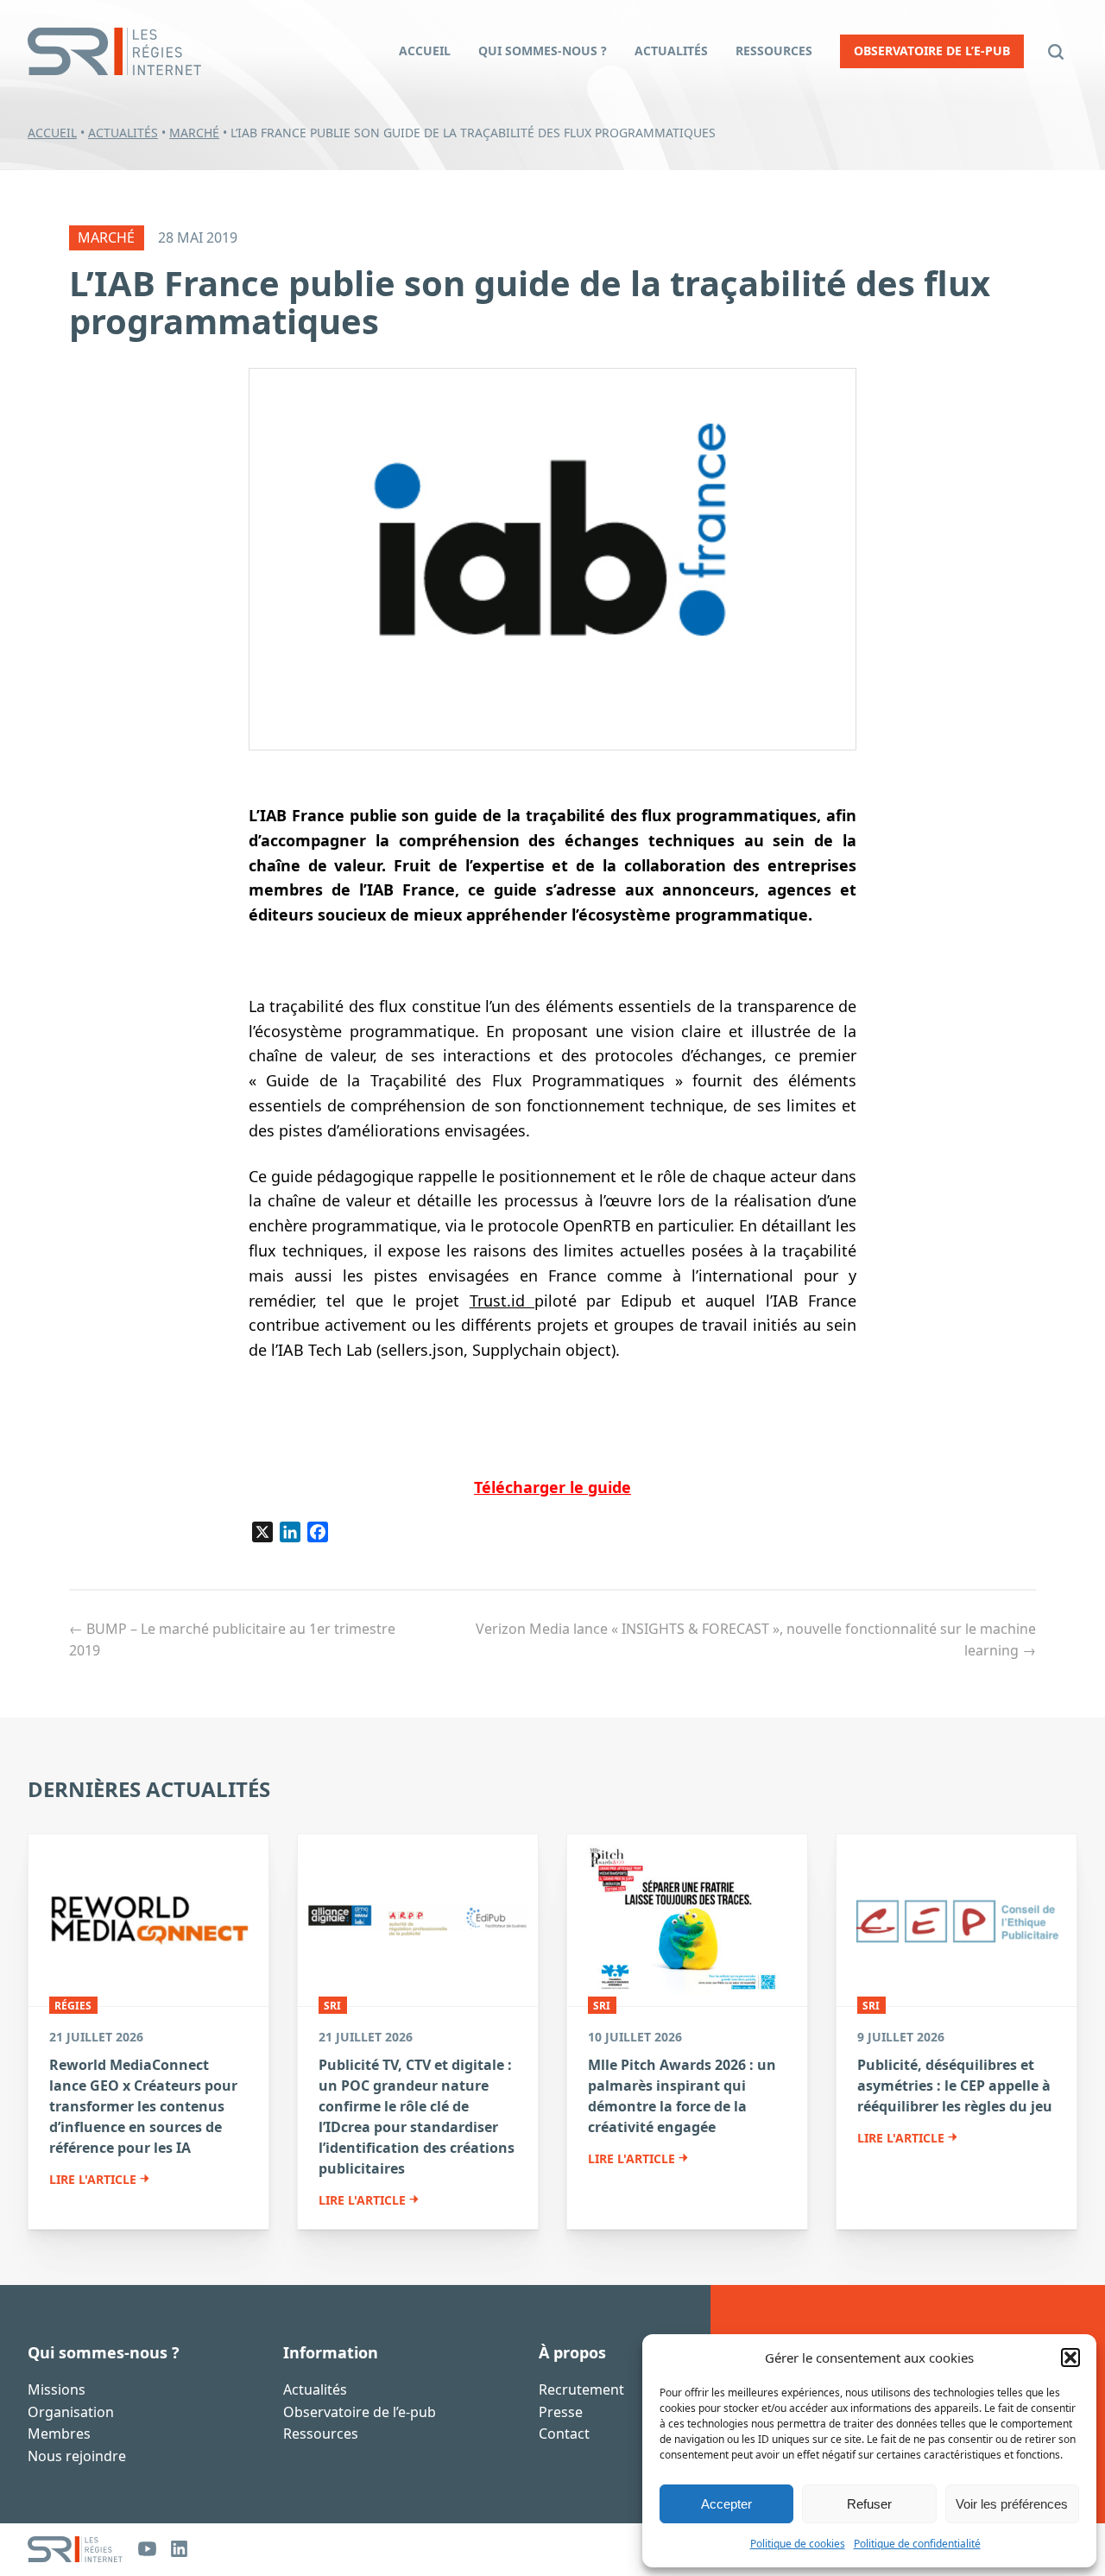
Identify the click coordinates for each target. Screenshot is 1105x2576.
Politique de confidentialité (917, 2544)
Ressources (321, 2434)
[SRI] (75, 2549)
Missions (57, 2389)
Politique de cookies (798, 2544)
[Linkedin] (179, 2549)
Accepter (726, 2504)
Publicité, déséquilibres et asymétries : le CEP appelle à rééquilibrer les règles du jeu (955, 2085)
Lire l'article (93, 2180)
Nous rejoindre (77, 2455)
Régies (73, 2005)
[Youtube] (147, 2549)
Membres (59, 2434)
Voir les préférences (1012, 2504)
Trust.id (502, 1301)
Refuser (869, 2504)
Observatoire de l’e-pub (360, 2411)
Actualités (123, 133)
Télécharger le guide (552, 1487)
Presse (561, 2411)
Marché (194, 133)
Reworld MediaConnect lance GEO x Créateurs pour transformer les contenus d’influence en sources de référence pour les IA (143, 2106)
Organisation (71, 2411)
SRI (332, 2005)
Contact (564, 2434)
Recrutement (581, 2389)
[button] (1070, 2358)
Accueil (52, 133)
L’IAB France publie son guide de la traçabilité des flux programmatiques (530, 302)
